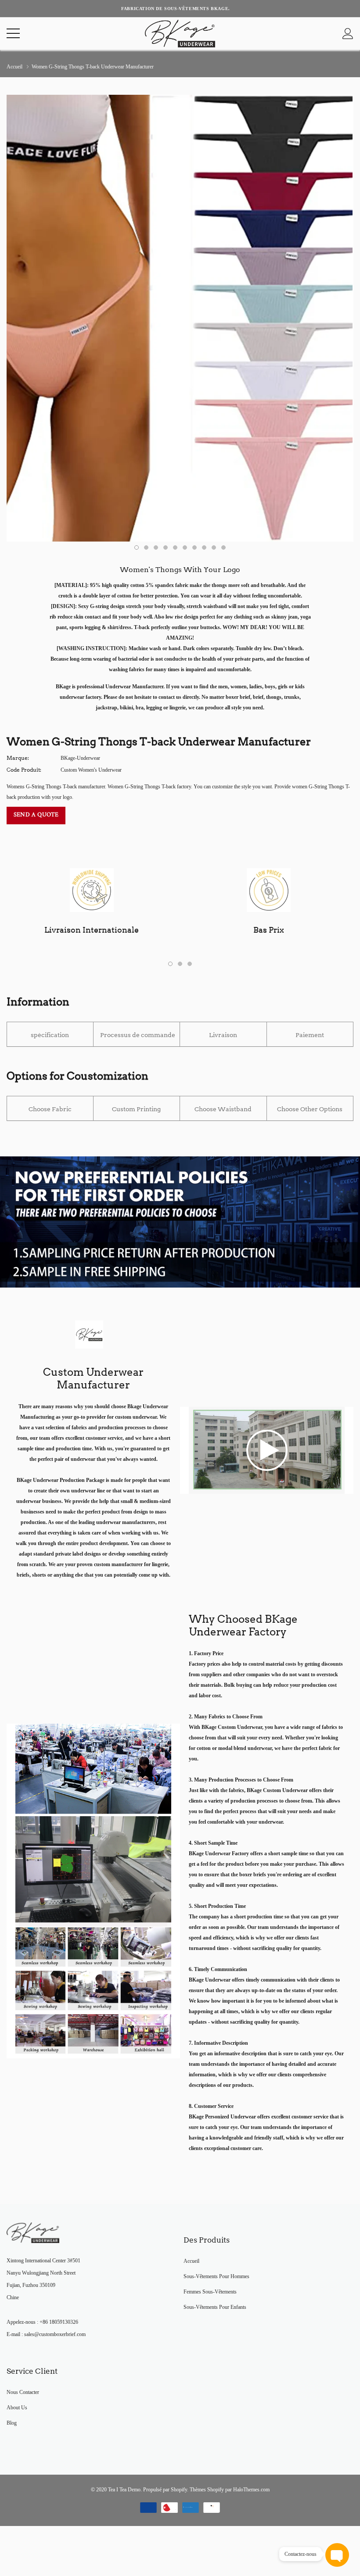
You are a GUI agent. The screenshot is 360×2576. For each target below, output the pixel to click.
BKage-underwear (80, 758)
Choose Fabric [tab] (50, 1109)
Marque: (18, 758)
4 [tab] (166, 547)
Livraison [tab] (223, 1035)
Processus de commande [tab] (138, 1035)
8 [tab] (204, 547)
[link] (267, 1450)
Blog (12, 2423)
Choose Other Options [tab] (310, 1109)
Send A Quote (36, 815)
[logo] (180, 34)
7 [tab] (194, 547)
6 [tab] (185, 547)
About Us (17, 2408)
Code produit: (24, 770)
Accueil (14, 67)
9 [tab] (214, 547)
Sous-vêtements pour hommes (216, 2276)
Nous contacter (23, 2392)
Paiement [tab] (310, 1035)
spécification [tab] (50, 1035)
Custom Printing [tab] (136, 1109)
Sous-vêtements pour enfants (215, 2307)
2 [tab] (146, 547)
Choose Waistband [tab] (223, 1109)
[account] (348, 34)
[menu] (13, 33)
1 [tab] (137, 547)
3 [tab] (156, 547)
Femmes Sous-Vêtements (210, 2292)
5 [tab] (175, 547)
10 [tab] (223, 547)
